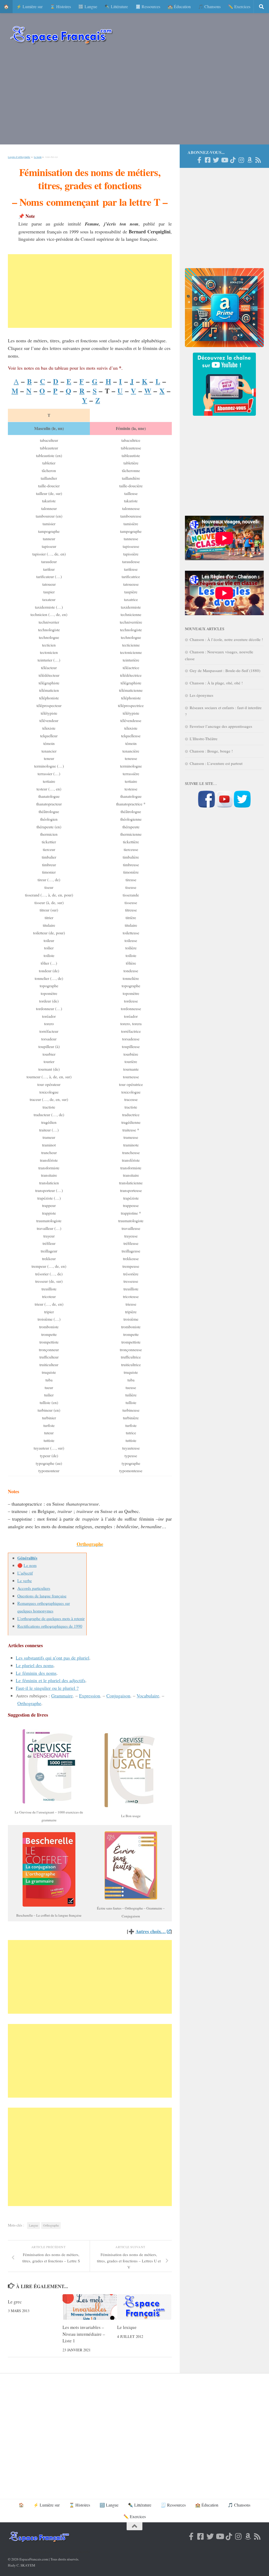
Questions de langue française (42, 1596)
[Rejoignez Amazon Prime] (250, 160)
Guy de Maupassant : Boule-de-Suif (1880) (225, 670)
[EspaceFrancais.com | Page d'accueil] (61, 35)
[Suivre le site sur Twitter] (242, 806)
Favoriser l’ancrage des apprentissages (221, 726)
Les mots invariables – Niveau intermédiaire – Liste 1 (84, 2334)
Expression (90, 1696)
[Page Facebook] (199, 160)
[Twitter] (216, 160)
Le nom (38, 157)
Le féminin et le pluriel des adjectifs (51, 1680)
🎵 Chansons (209, 6)
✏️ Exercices (239, 6)
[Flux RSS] (258, 160)
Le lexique (127, 2327)
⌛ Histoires (60, 6)
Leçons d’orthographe (19, 157)
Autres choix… (151, 1931)
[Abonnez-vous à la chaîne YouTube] (224, 806)
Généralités (27, 1558)
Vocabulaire (148, 1696)
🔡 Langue (88, 6)
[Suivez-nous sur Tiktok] (233, 160)
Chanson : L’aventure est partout (216, 763)
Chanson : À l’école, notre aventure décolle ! (226, 639)
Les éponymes (201, 695)
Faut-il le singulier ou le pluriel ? (47, 1688)
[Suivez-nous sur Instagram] (241, 160)
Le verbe (25, 1580)
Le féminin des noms (36, 1673)
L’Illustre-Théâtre (204, 739)
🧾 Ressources (148, 6)
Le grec (15, 2302)
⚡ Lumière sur (29, 6)
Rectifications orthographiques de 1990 (50, 1626)
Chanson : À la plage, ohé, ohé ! (216, 683)
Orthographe (29, 1703)
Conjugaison (118, 1696)
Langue (33, 2225)
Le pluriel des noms (35, 1665)
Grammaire (62, 1696)
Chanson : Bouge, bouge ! (211, 751)
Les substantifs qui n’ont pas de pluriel (53, 1658)
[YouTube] (224, 160)
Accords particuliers (34, 1588)
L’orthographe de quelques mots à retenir (51, 1618)
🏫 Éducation (179, 6)
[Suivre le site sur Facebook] (206, 806)
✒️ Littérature (116, 6)
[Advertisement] (134, 97)
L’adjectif (25, 1573)
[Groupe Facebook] (208, 160)
